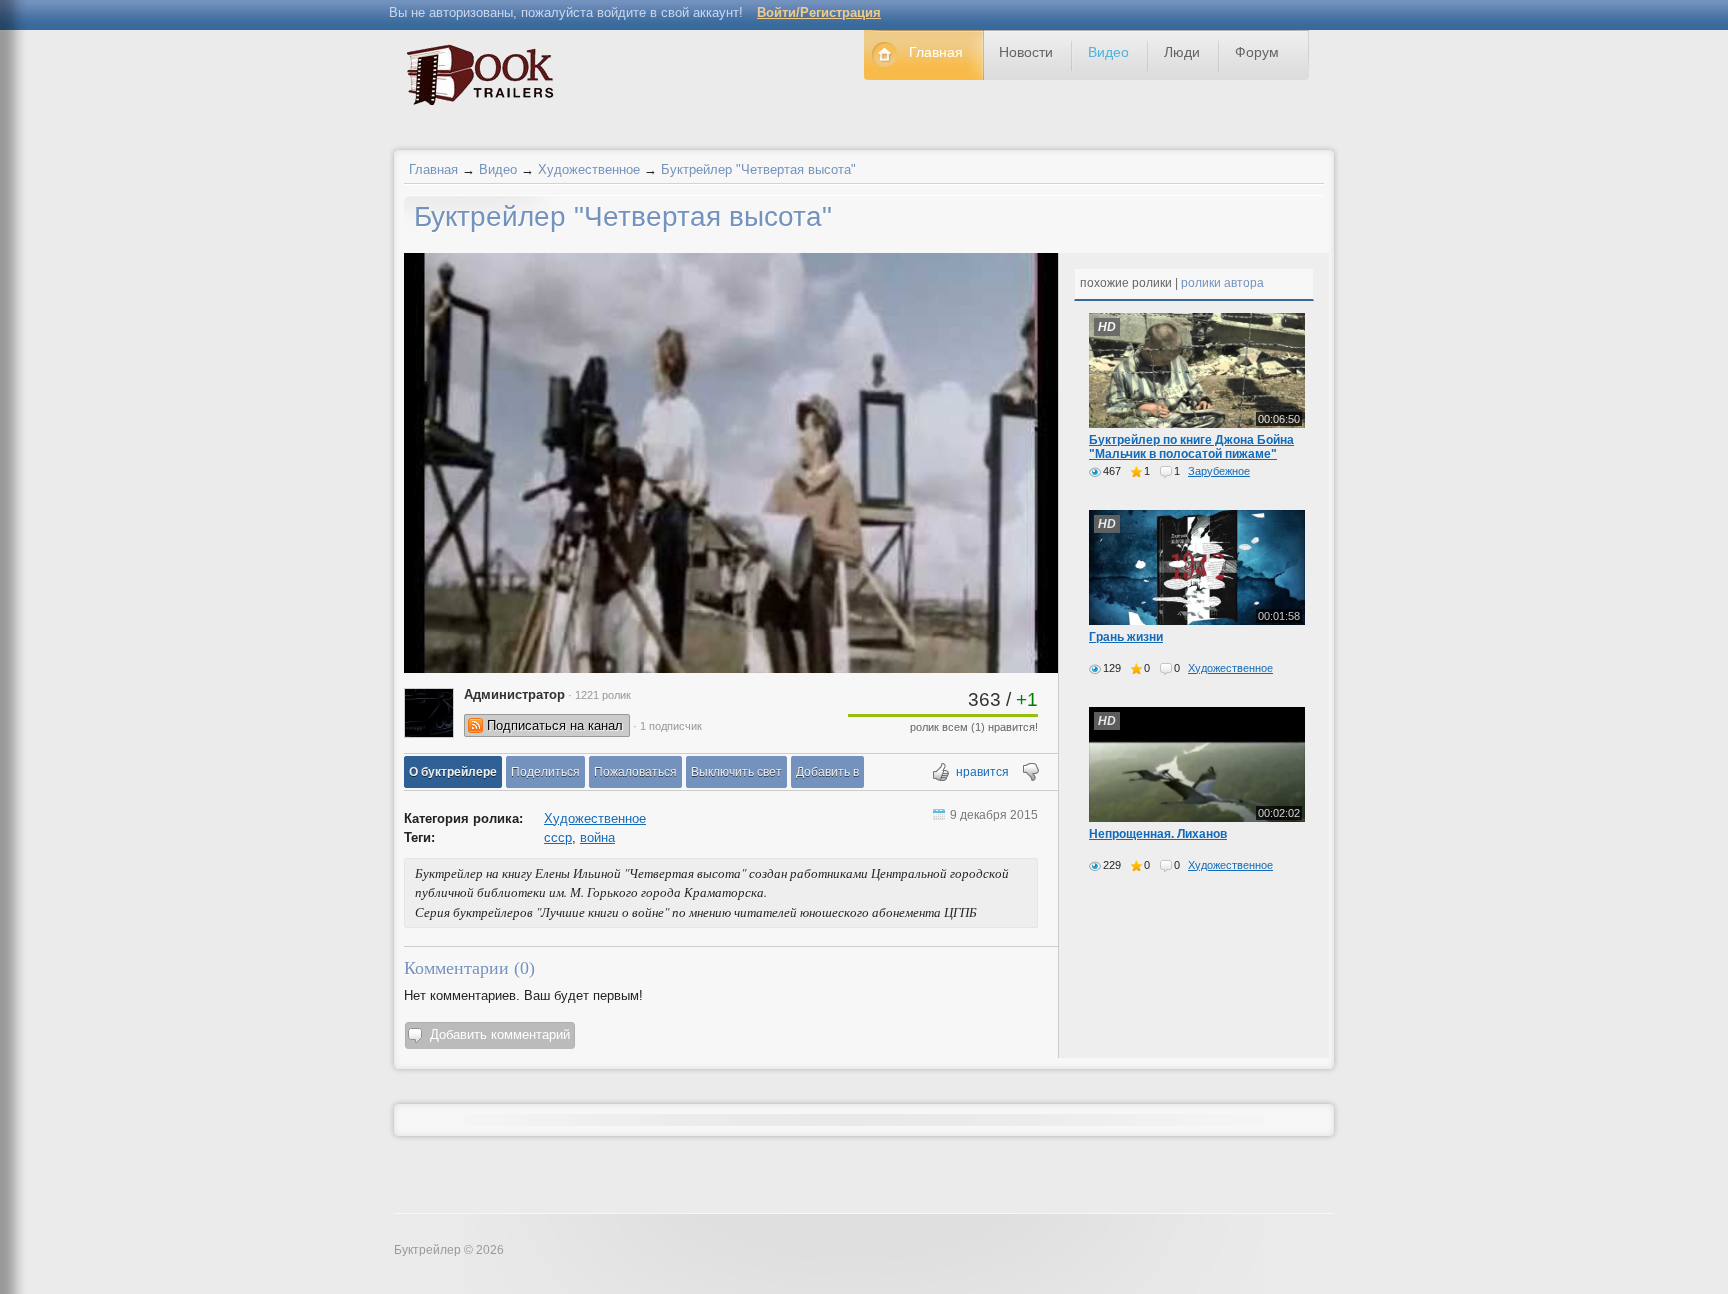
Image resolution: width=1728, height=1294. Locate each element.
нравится (982, 772)
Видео (498, 169)
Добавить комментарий (500, 1034)
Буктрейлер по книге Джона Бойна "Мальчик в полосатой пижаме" (1191, 447)
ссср (558, 837)
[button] (453, 772)
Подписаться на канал (555, 725)
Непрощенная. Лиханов (1158, 834)
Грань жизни (1126, 637)
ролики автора (1222, 283)
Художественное (589, 169)
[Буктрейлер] (485, 79)
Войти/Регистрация (819, 12)
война (597, 837)
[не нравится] (1029, 773)
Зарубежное (1219, 471)
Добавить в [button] (827, 772)
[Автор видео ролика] (429, 713)
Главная (433, 169)
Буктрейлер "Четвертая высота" (758, 169)
